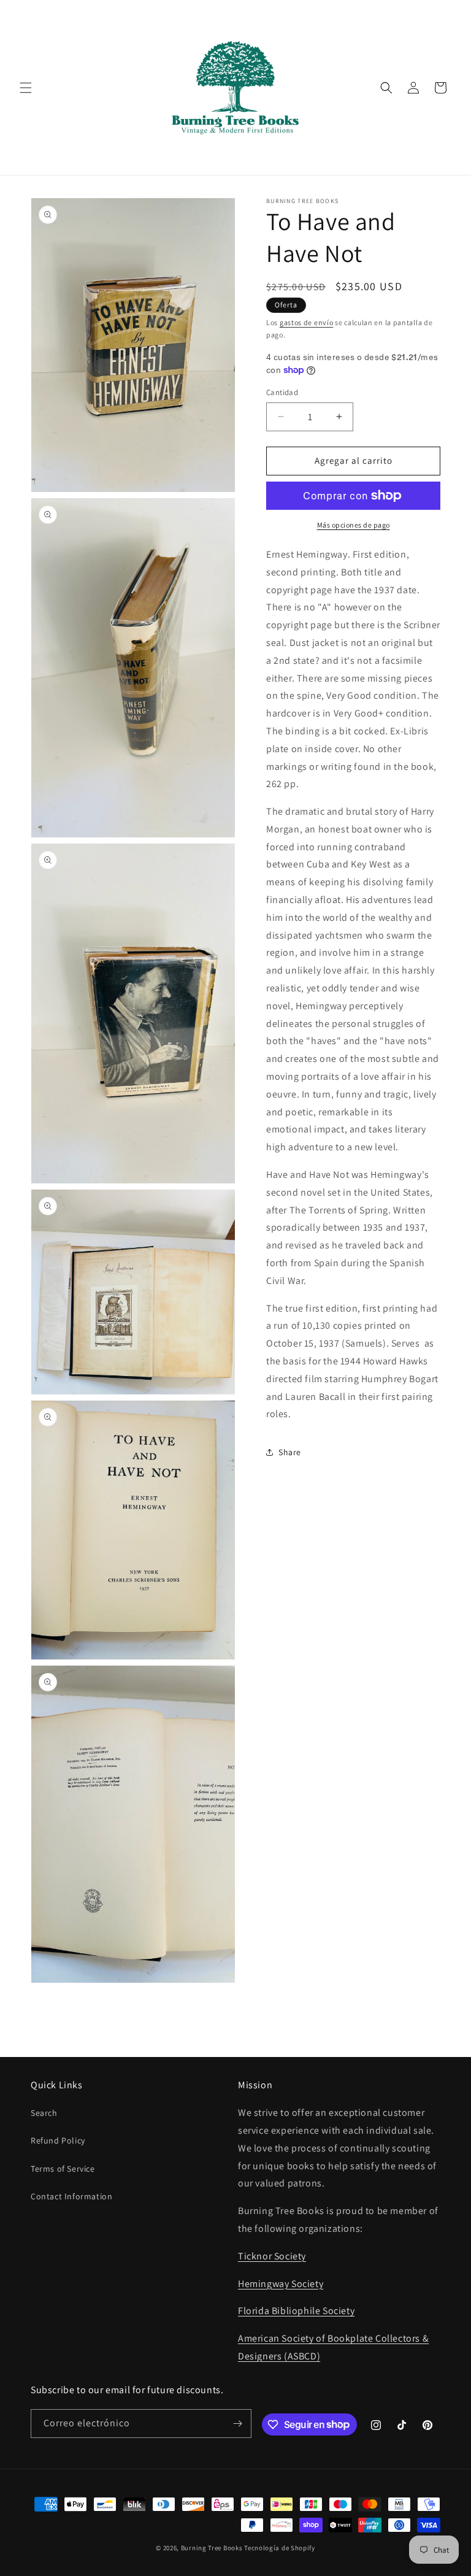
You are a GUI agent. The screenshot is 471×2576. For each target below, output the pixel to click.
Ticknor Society (272, 2256)
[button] (26, 88)
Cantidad (282, 392)
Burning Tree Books (212, 2548)
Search (44, 2113)
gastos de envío (307, 322)
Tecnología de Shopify (280, 2548)
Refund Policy (58, 2140)
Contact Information (71, 2196)
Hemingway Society (281, 2284)
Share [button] (290, 1452)
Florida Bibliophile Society (296, 2311)
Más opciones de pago (354, 525)
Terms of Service (63, 2169)
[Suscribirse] (237, 2424)
